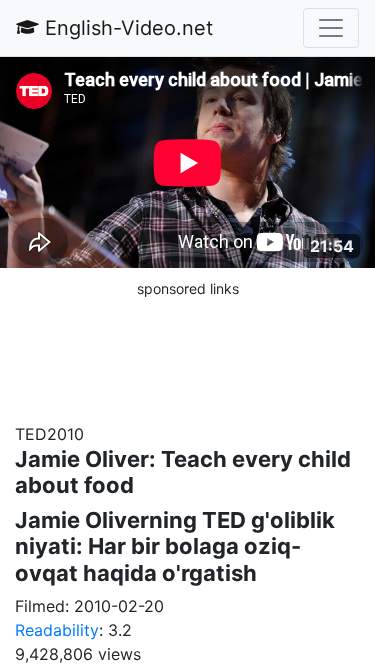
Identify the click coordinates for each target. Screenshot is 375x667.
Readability (57, 630)
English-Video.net (126, 28)
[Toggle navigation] (331, 28)
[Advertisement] (188, 350)
